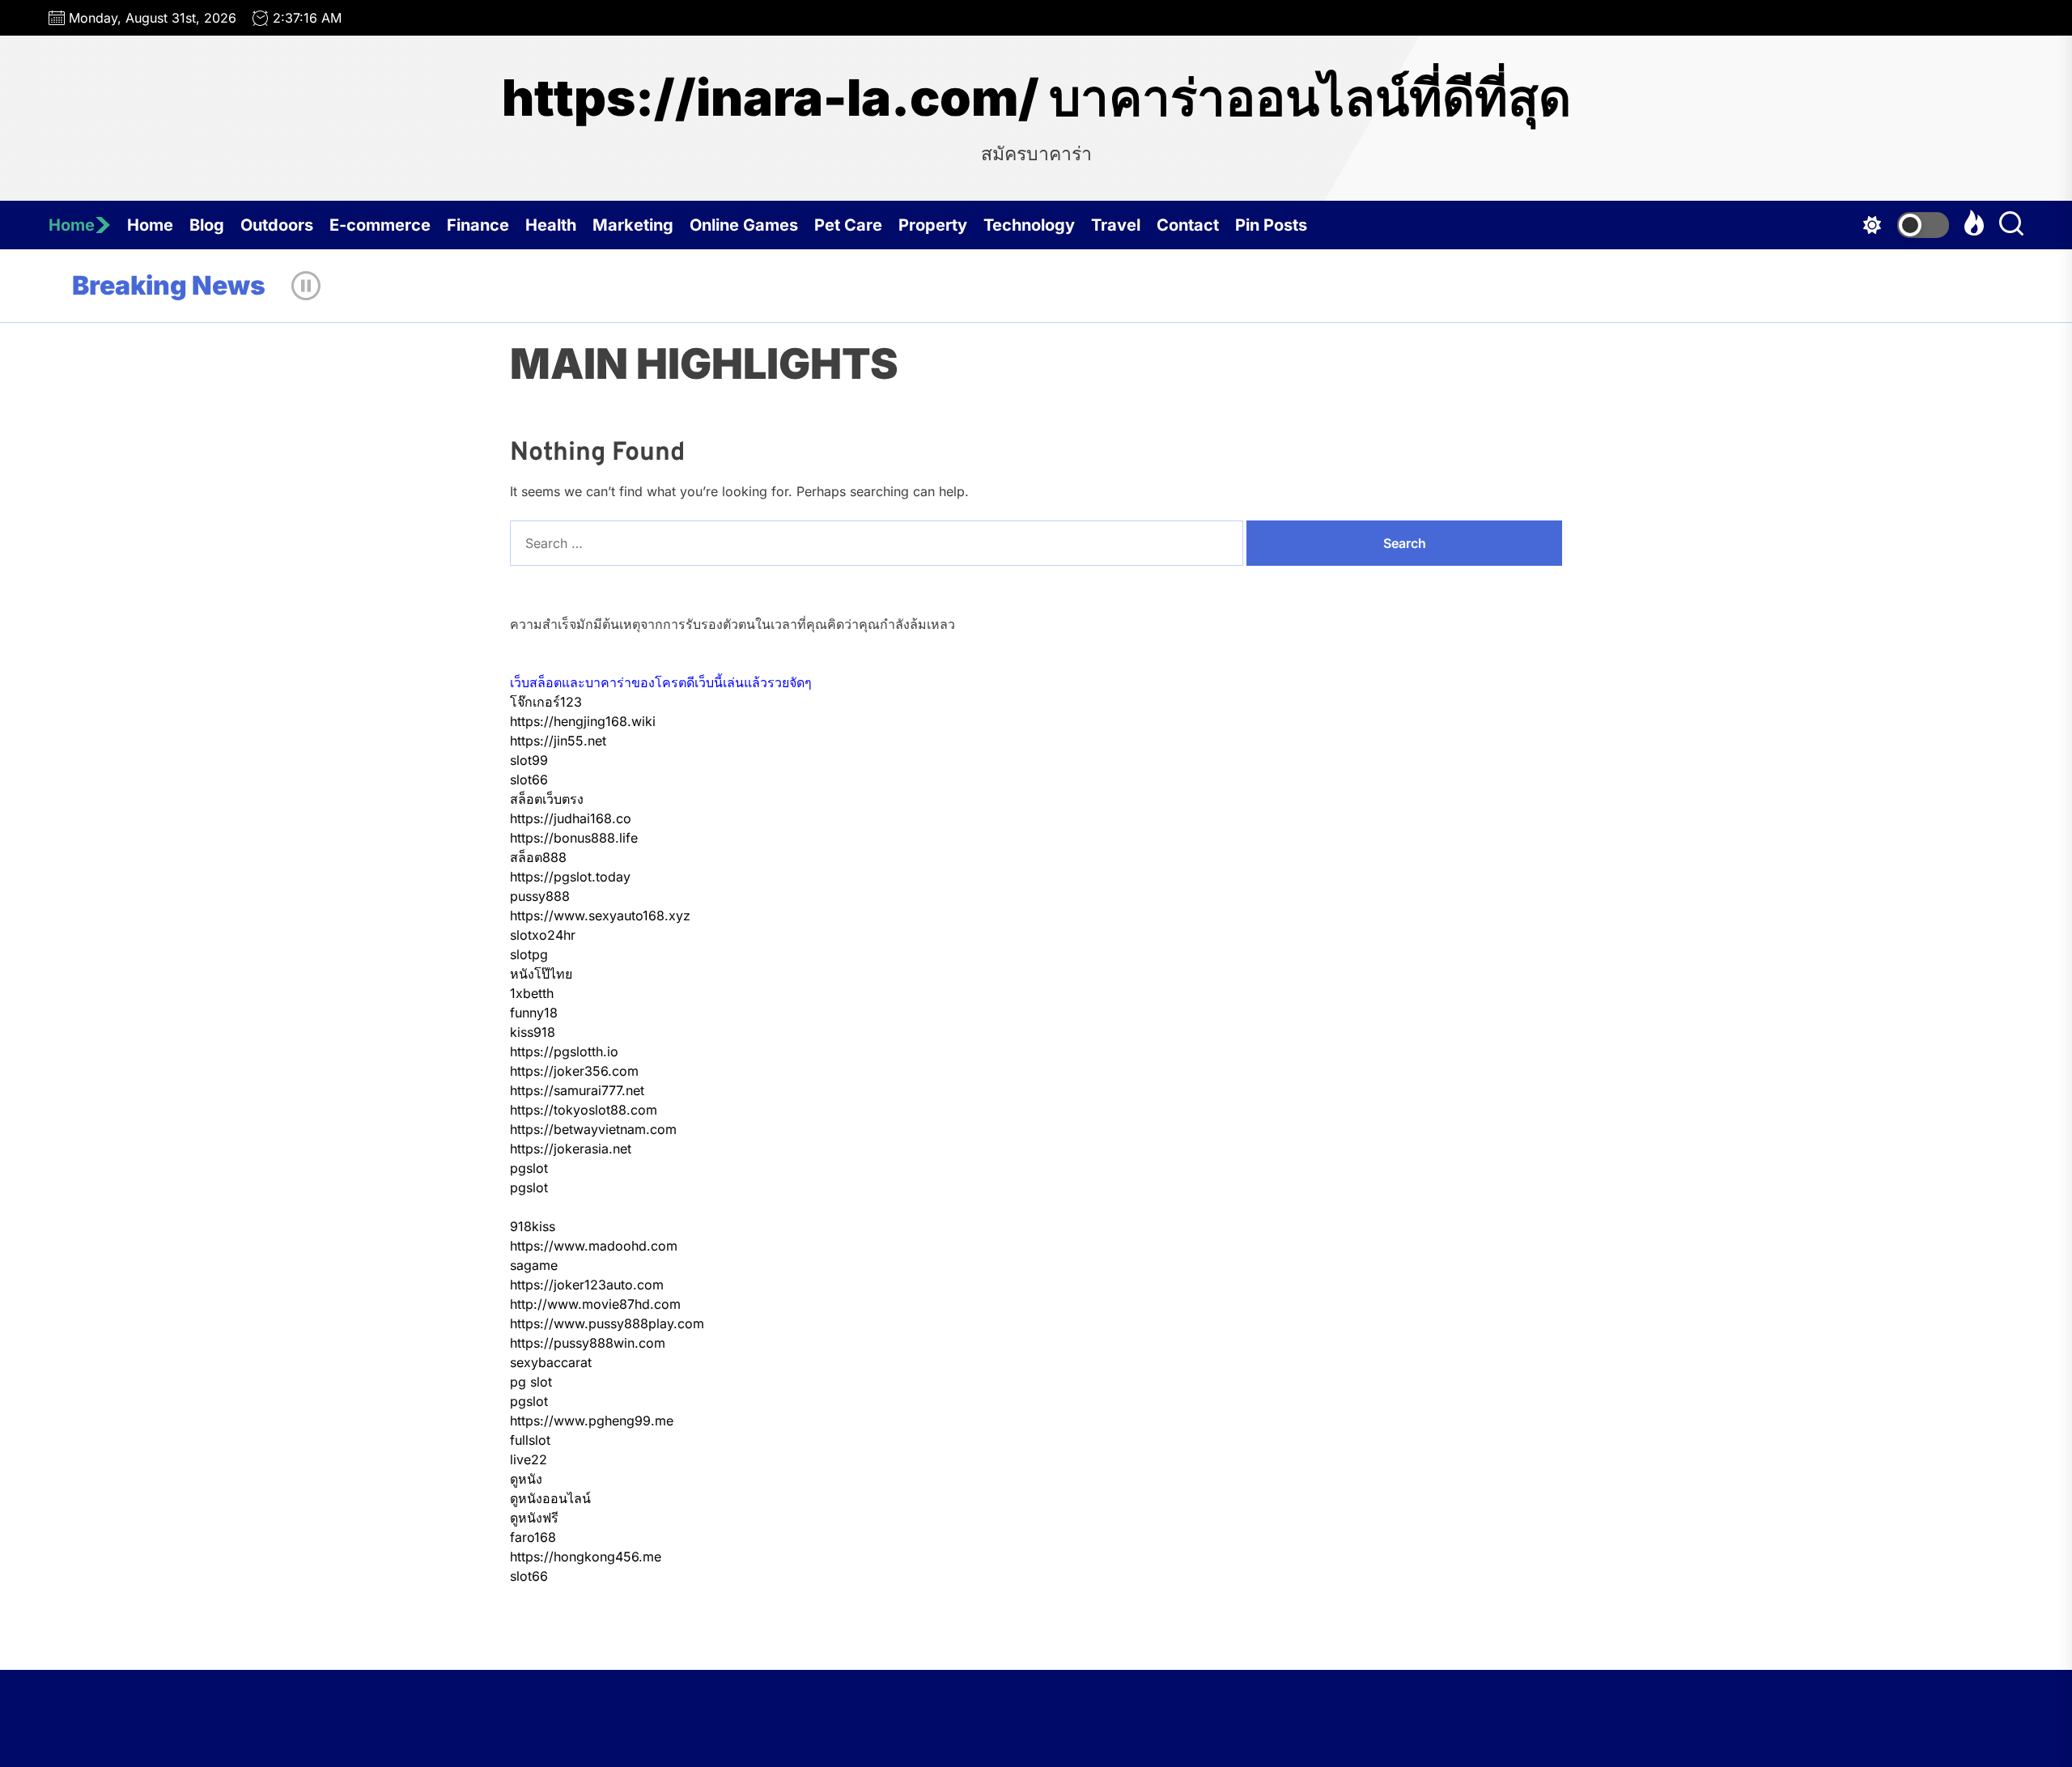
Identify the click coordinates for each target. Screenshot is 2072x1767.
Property (933, 225)
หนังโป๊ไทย (541, 974)
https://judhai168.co (571, 818)
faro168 (533, 1537)
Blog (207, 225)
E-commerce (380, 225)
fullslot (530, 1440)
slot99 (529, 760)
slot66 (529, 779)
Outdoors (277, 225)
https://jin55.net (558, 741)
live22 (529, 1459)
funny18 (534, 1013)
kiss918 (533, 1032)
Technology (1029, 225)
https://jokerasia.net (571, 1149)
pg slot (531, 1382)
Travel (1116, 225)
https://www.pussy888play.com (607, 1323)
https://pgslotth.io (564, 1051)
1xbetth (532, 993)
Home (72, 225)
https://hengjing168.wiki (583, 721)
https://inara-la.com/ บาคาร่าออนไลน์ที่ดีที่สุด (1036, 98)
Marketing (633, 225)
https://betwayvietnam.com (593, 1129)
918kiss (533, 1226)
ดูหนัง (526, 1479)
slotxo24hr (543, 935)
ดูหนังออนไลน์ (550, 1498)
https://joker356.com (574, 1071)
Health (551, 225)
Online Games (744, 225)
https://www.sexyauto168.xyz (600, 915)
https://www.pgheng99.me (592, 1421)
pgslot (529, 1168)
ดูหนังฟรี (534, 1518)
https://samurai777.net (577, 1090)
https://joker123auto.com (587, 1285)
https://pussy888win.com (588, 1343)
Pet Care (848, 225)
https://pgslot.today (570, 877)
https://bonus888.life (574, 838)
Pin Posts (1271, 225)
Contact (1188, 225)
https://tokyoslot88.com (584, 1110)
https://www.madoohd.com (594, 1246)
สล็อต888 (538, 857)
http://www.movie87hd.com (595, 1304)
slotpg (529, 954)
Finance (478, 225)
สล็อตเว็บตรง (547, 799)
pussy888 (540, 896)
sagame (534, 1265)
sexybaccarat (551, 1362)
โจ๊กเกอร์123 (546, 702)
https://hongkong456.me (586, 1557)
